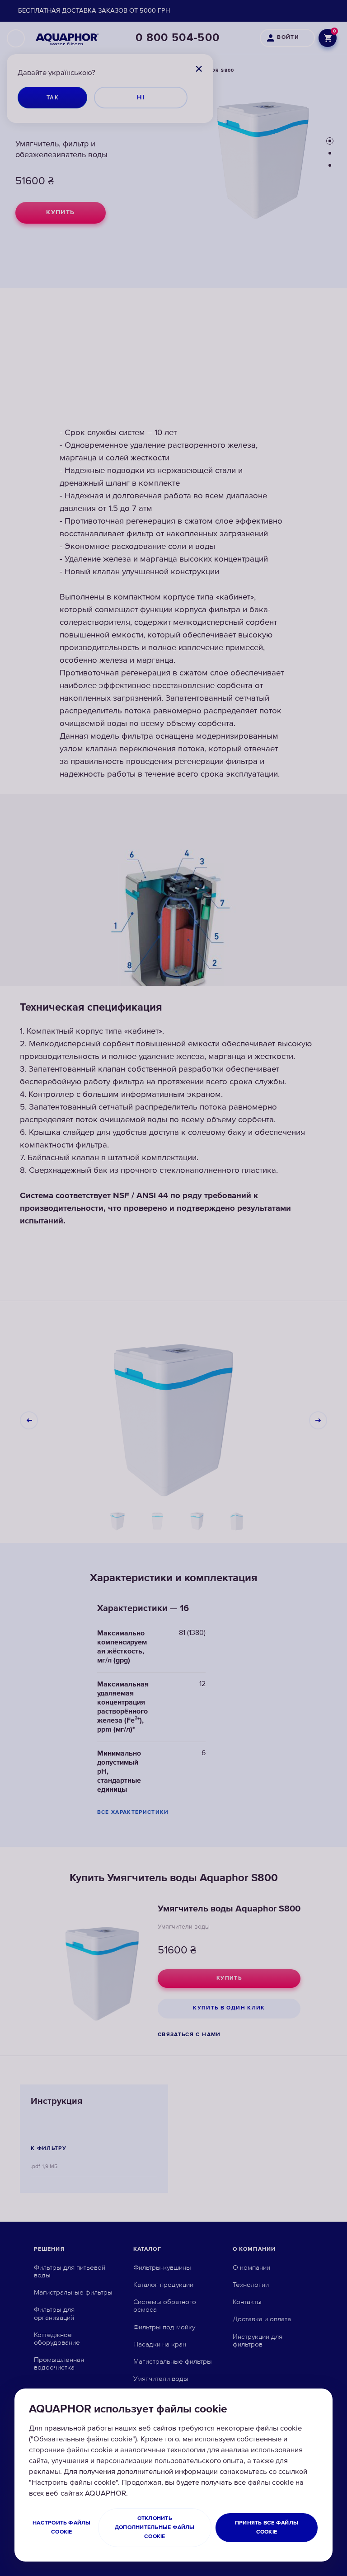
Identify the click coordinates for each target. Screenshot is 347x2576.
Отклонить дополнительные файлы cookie (155, 2527)
